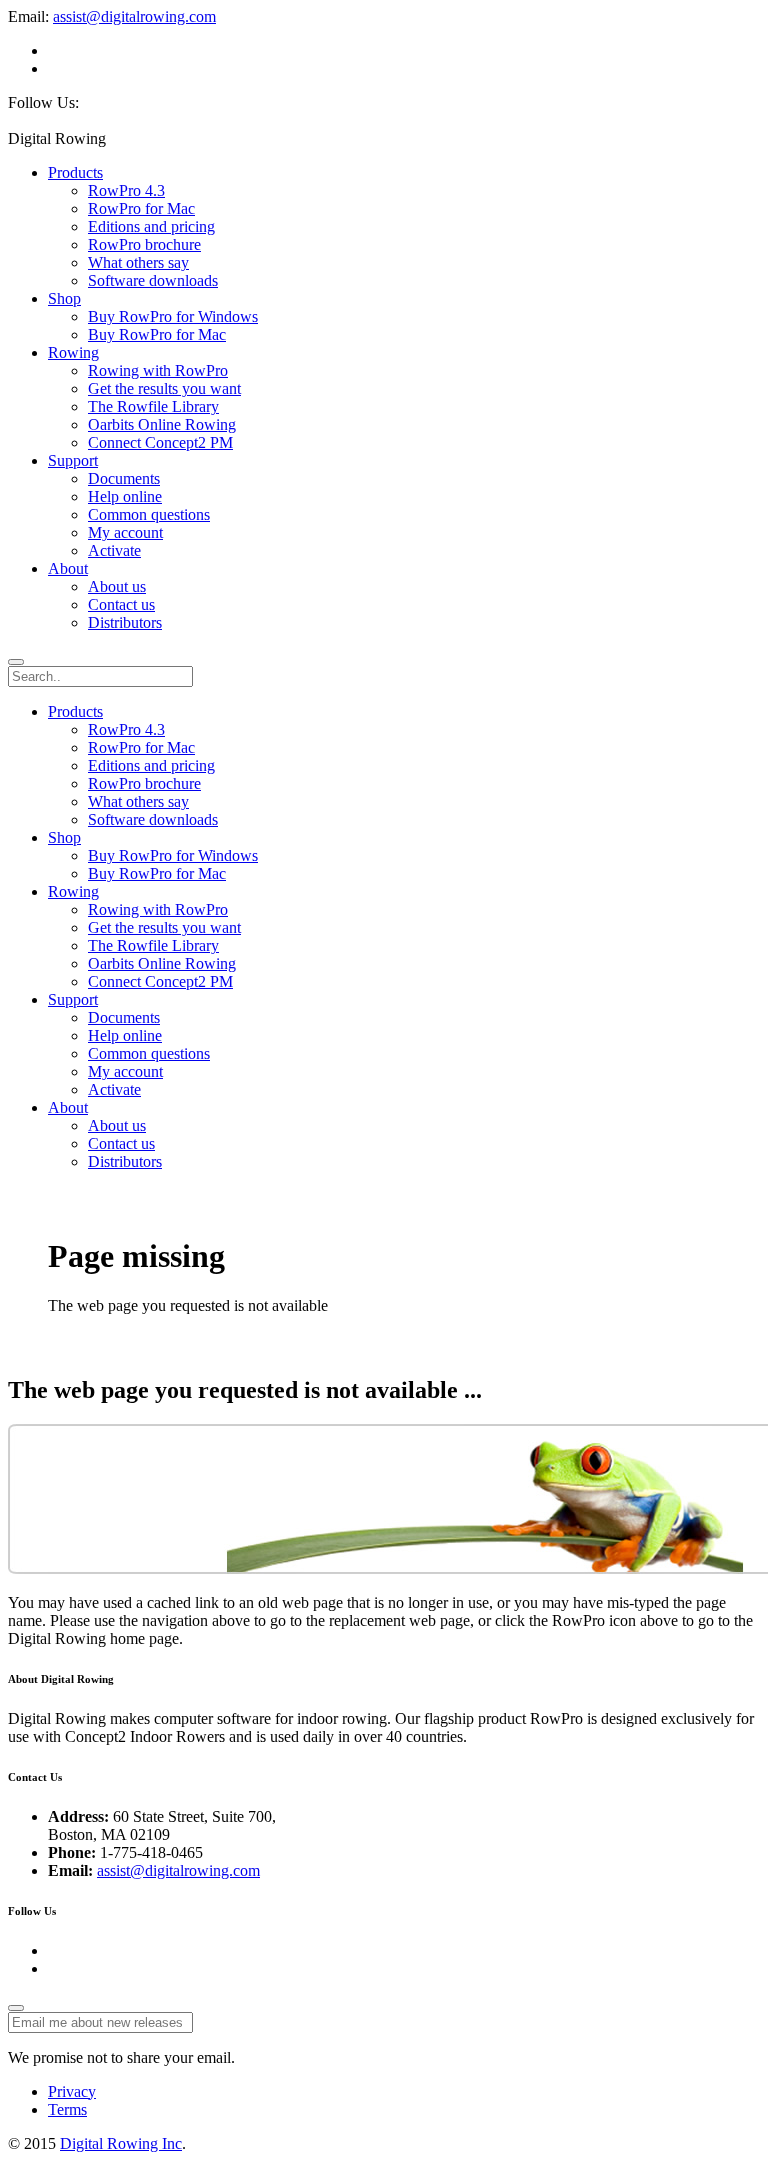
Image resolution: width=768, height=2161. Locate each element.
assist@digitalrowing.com (134, 16)
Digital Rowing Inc (121, 2143)
